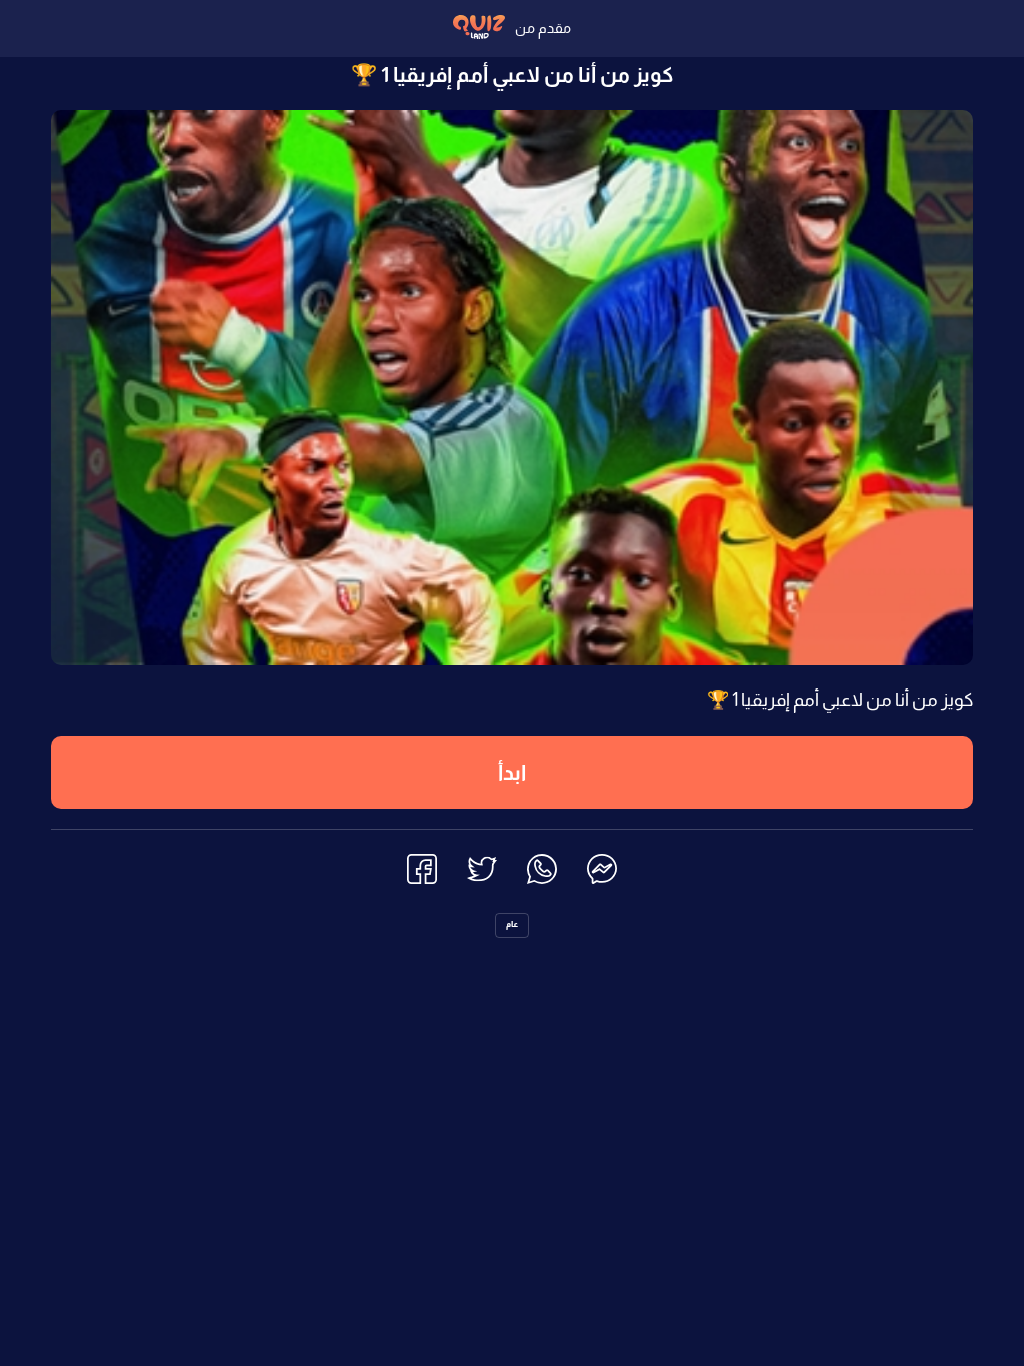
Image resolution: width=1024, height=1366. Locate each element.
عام (512, 924)
